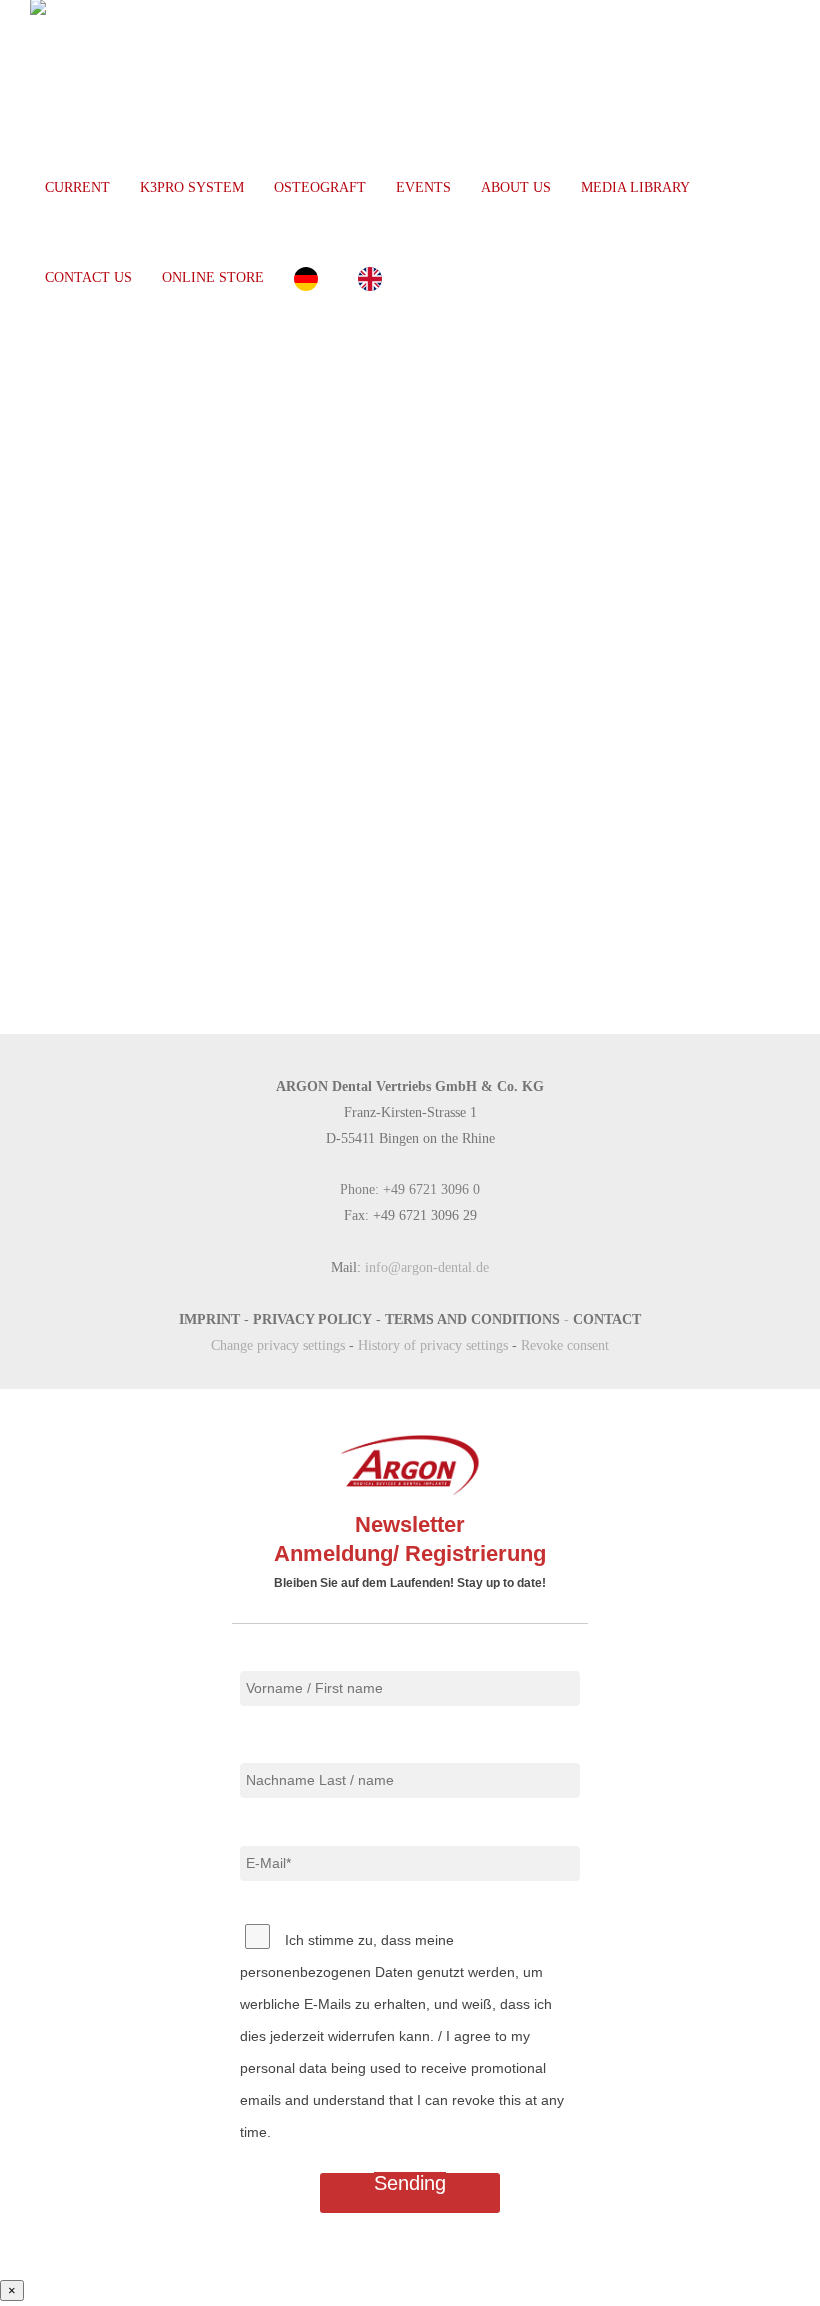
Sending (410, 2183)
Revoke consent (565, 1345)
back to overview (78, 850)
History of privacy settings (433, 1345)
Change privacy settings (278, 1345)
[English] (375, 278)
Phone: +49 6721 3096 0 (410, 1189)
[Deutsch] (311, 278)
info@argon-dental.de (427, 1267)
